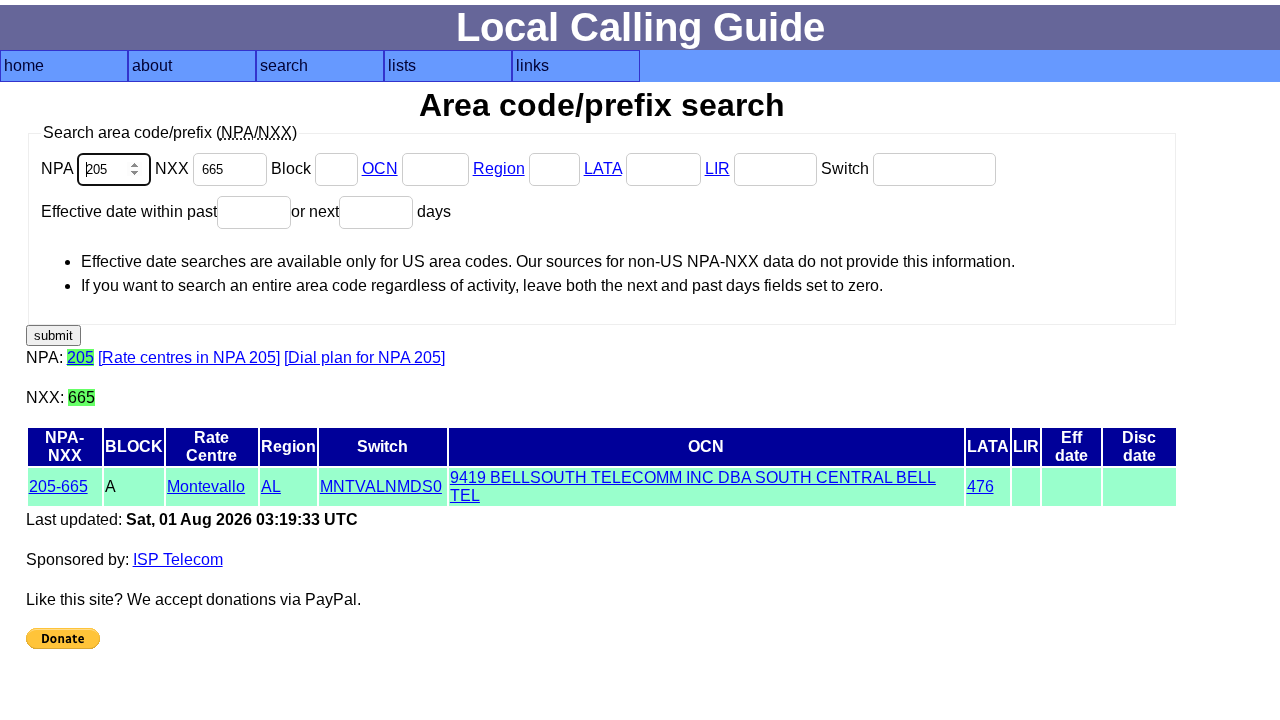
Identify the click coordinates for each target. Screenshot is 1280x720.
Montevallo (206, 486)
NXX (174, 168)
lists (402, 65)
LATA (603, 168)
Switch (847, 168)
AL (271, 486)
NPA (59, 168)
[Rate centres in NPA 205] (189, 357)
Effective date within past (129, 211)
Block (293, 168)
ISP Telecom (178, 559)
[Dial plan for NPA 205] (364, 357)
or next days (371, 211)
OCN (380, 168)
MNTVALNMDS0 (381, 486)
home (24, 65)
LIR (717, 168)
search (284, 65)
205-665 (58, 486)
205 (80, 357)
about (152, 65)
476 (980, 486)
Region (499, 168)
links (532, 65)
